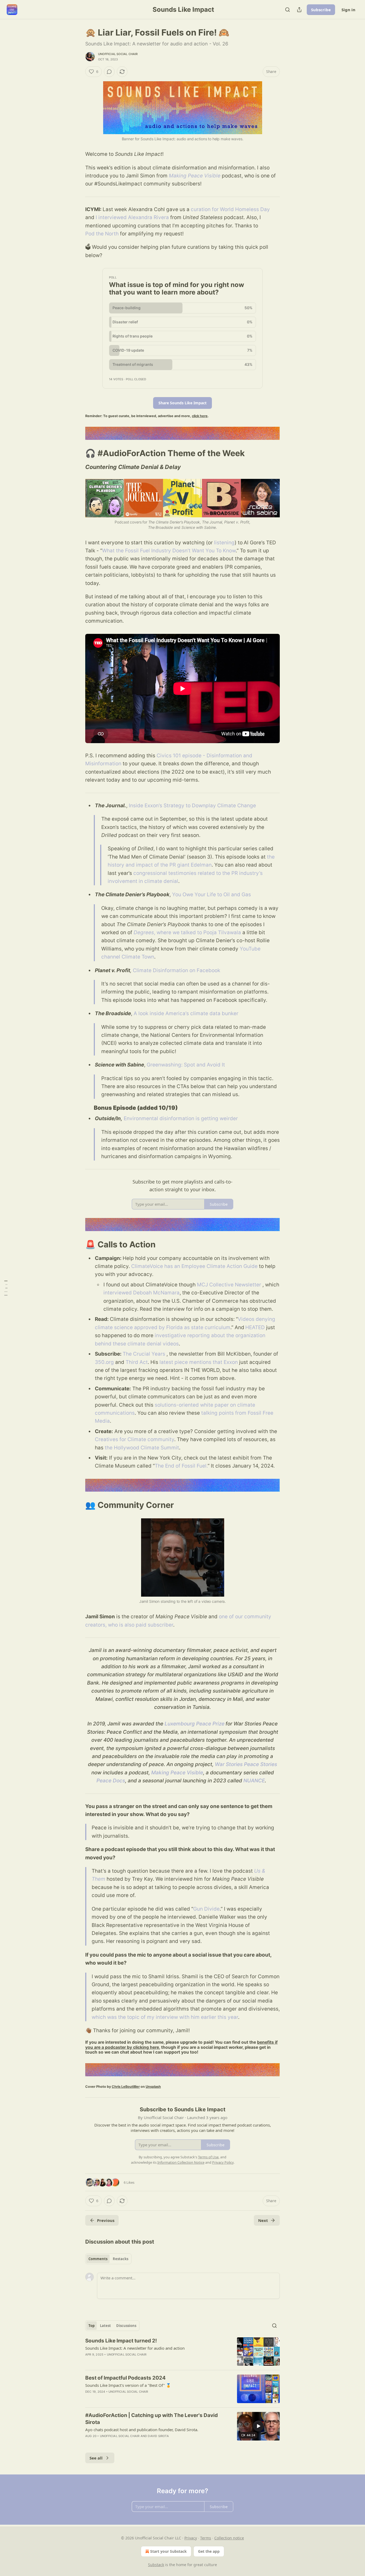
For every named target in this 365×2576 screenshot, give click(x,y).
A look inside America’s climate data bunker (186, 1013)
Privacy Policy (223, 2162)
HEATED (255, 1327)
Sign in (348, 10)
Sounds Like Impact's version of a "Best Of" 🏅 (128, 2385)
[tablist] (108, 2259)
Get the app (209, 2551)
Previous (106, 2220)
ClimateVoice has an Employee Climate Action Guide (194, 1266)
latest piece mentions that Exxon (199, 1362)
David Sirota (158, 2436)
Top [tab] (92, 2326)
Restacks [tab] (121, 2259)
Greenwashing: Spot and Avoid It (186, 1065)
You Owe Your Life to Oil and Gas (211, 895)
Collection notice (229, 2538)
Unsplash (153, 2087)
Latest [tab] (105, 2326)
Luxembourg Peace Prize (195, 1724)
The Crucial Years (144, 1354)
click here (200, 416)
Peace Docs (111, 1781)
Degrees (144, 932)
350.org (104, 1362)
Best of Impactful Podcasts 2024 (125, 2378)
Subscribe (321, 10)
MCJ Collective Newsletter (229, 1285)
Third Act (137, 1362)
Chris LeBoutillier (126, 2087)
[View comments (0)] (109, 72)
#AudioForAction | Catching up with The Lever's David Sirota (152, 2419)
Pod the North (102, 234)
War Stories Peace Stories (246, 1764)
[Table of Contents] (6, 1288)
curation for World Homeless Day (230, 209)
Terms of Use (208, 2157)
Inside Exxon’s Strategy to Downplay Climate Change (192, 806)
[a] (258, 2426)
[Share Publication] (299, 10)
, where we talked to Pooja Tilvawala (197, 932)
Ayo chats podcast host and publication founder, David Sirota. (142, 2430)
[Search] (288, 10)
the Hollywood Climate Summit (142, 1448)
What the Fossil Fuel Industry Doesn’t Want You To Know (169, 551)
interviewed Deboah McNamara (141, 1293)
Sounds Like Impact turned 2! (121, 2341)
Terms (206, 2538)
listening (224, 543)
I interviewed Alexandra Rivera (132, 217)
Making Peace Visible (195, 176)
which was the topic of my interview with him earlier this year (165, 2017)
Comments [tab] (98, 2259)
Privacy (191, 2538)
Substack (156, 2565)
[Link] (78, 453)
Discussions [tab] (126, 2326)
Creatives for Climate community (135, 1439)
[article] (183, 2352)
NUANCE (254, 1781)
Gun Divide (206, 1909)
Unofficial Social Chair (118, 54)
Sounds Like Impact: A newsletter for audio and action (135, 2348)
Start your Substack (168, 2551)
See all (96, 2458)
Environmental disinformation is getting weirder (181, 1118)
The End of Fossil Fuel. (181, 1466)
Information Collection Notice (181, 2162)
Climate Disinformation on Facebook (176, 970)
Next (263, 2220)
